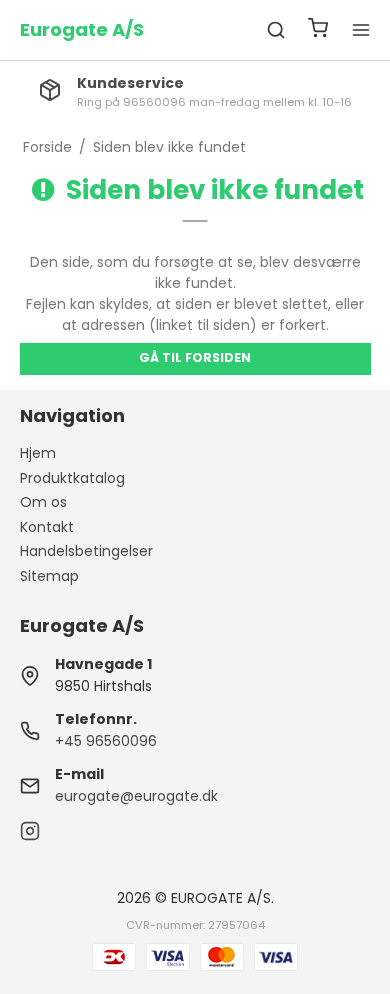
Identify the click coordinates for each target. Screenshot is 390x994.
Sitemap (49, 576)
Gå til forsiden (195, 357)
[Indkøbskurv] (318, 30)
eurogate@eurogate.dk (136, 796)
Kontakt (47, 527)
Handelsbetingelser (86, 551)
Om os (43, 502)
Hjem (38, 453)
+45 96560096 (106, 741)
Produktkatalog (72, 478)
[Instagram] (30, 836)
